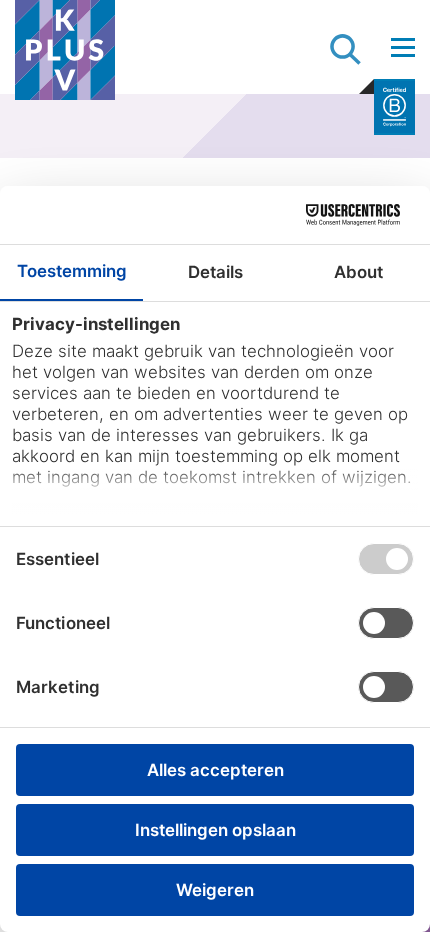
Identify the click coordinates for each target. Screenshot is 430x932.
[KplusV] (65, 55)
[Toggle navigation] (403, 47)
